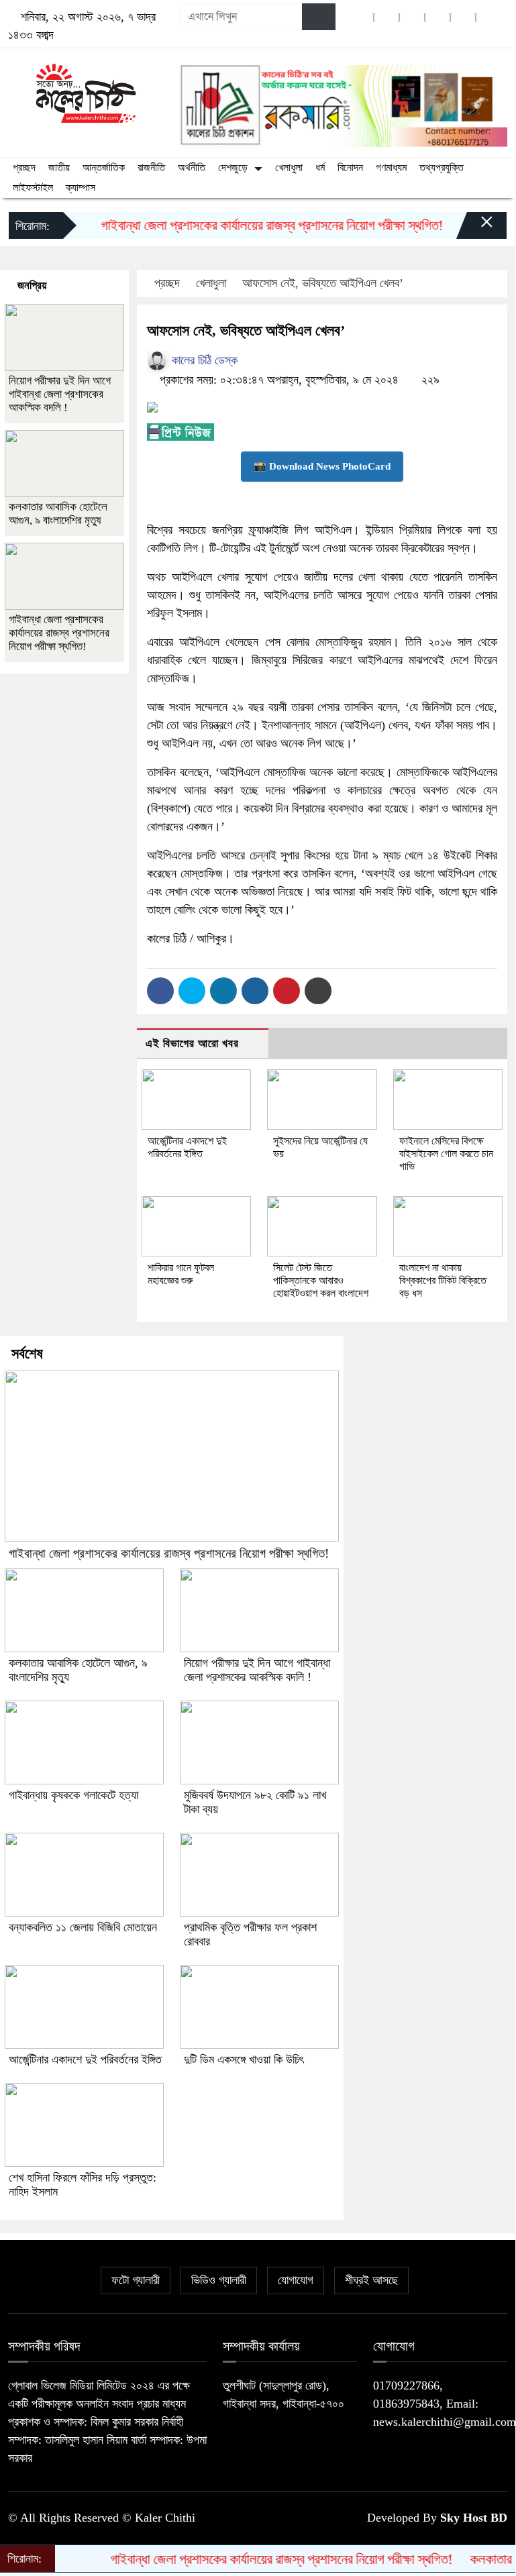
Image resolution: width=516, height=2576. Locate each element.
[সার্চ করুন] (319, 17)
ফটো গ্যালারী (136, 2280)
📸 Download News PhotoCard (322, 466)
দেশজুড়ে (233, 167)
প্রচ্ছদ (24, 167)
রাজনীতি (151, 167)
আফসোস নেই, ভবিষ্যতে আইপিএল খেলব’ (323, 283)
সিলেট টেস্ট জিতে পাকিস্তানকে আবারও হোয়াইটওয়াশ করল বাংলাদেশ (321, 1280)
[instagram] (412, 17)
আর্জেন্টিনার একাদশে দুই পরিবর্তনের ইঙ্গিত (85, 2059)
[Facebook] (160, 991)
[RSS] (488, 17)
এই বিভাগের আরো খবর (192, 1043)
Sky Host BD (474, 2518)
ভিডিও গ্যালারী (219, 2280)
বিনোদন (350, 167)
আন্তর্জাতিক (104, 167)
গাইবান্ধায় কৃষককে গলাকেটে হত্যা (73, 1795)
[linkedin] (437, 17)
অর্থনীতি (192, 167)
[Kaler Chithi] (86, 93)
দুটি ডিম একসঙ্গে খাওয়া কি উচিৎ (244, 2059)
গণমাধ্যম (391, 167)
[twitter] (386, 17)
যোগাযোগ (296, 2280)
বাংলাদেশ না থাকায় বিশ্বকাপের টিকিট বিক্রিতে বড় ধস (443, 1280)
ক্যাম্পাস (81, 187)
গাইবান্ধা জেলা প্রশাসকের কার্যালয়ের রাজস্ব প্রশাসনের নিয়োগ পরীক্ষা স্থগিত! (251, 225)
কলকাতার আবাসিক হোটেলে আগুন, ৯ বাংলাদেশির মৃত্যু (58, 514)
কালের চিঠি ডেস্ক (203, 360)
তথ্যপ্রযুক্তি (442, 167)
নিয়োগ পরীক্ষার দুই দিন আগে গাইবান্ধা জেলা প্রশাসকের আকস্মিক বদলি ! (60, 394)
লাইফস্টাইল (33, 187)
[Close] (475, 229)
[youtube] (463, 17)
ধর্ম (320, 167)
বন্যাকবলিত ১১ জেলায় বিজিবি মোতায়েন (83, 1927)
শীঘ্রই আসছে (371, 2280)
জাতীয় (59, 167)
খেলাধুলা (289, 167)
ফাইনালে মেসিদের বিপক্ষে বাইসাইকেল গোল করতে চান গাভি (446, 1153)
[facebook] (361, 17)
